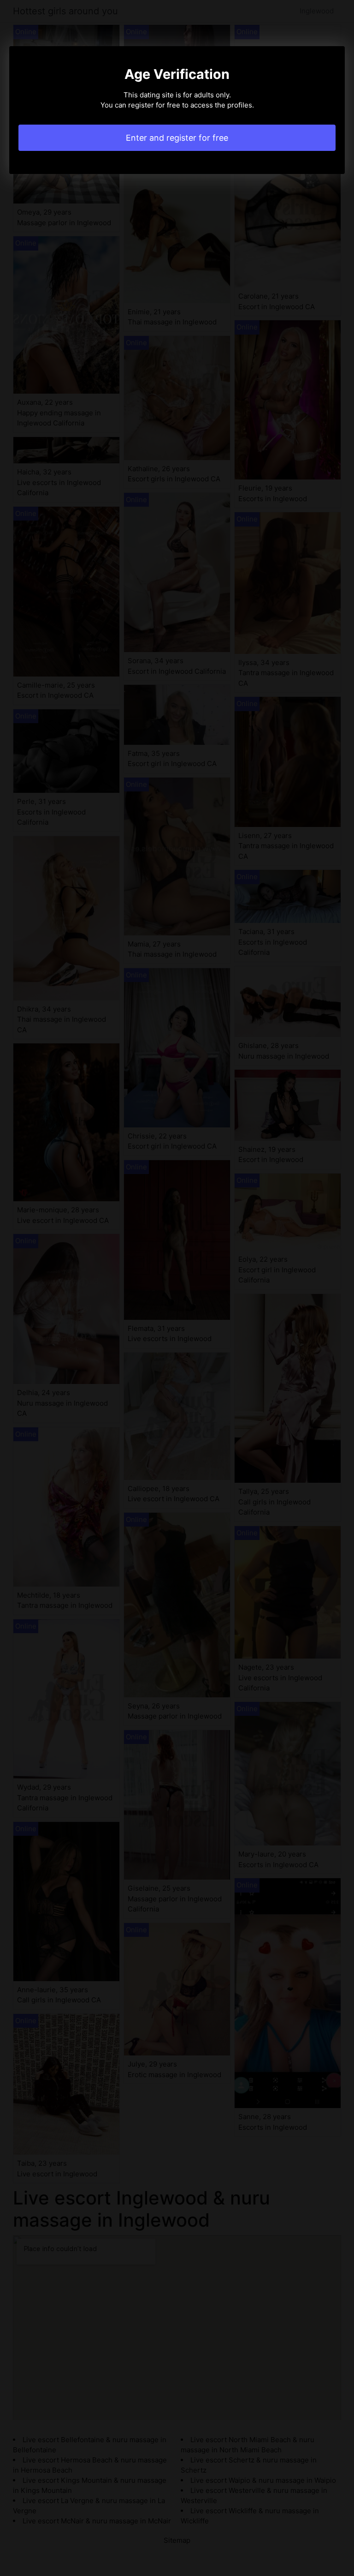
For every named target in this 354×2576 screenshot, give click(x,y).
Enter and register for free (177, 138)
